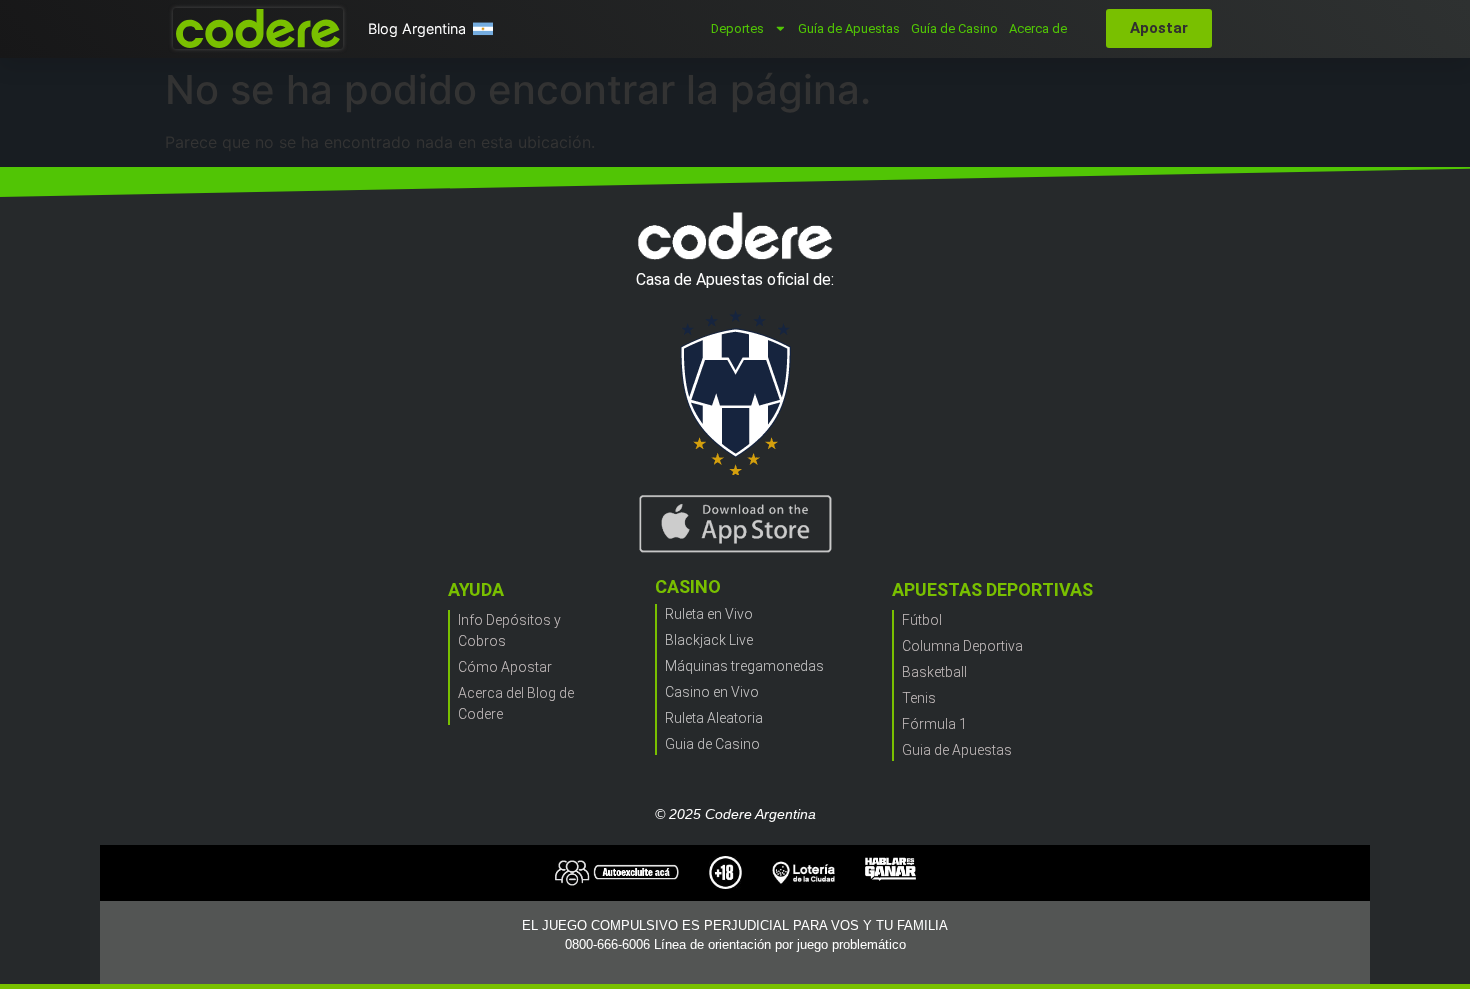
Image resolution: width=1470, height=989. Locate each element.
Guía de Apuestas (849, 28)
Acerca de (1038, 28)
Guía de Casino (954, 28)
